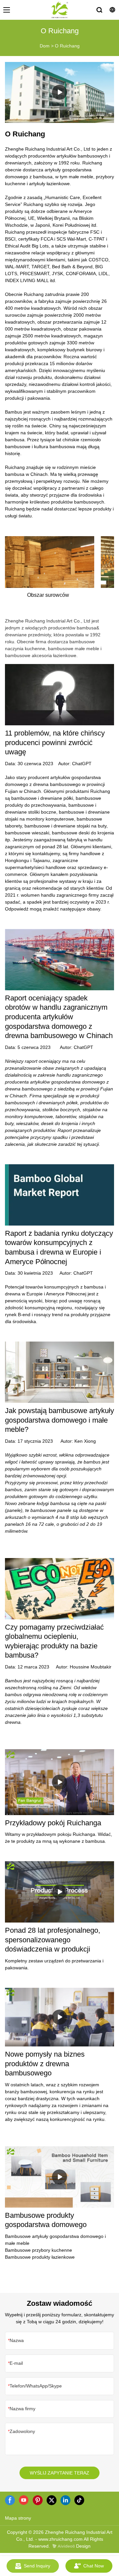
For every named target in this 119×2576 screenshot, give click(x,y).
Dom (45, 46)
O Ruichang (67, 46)
